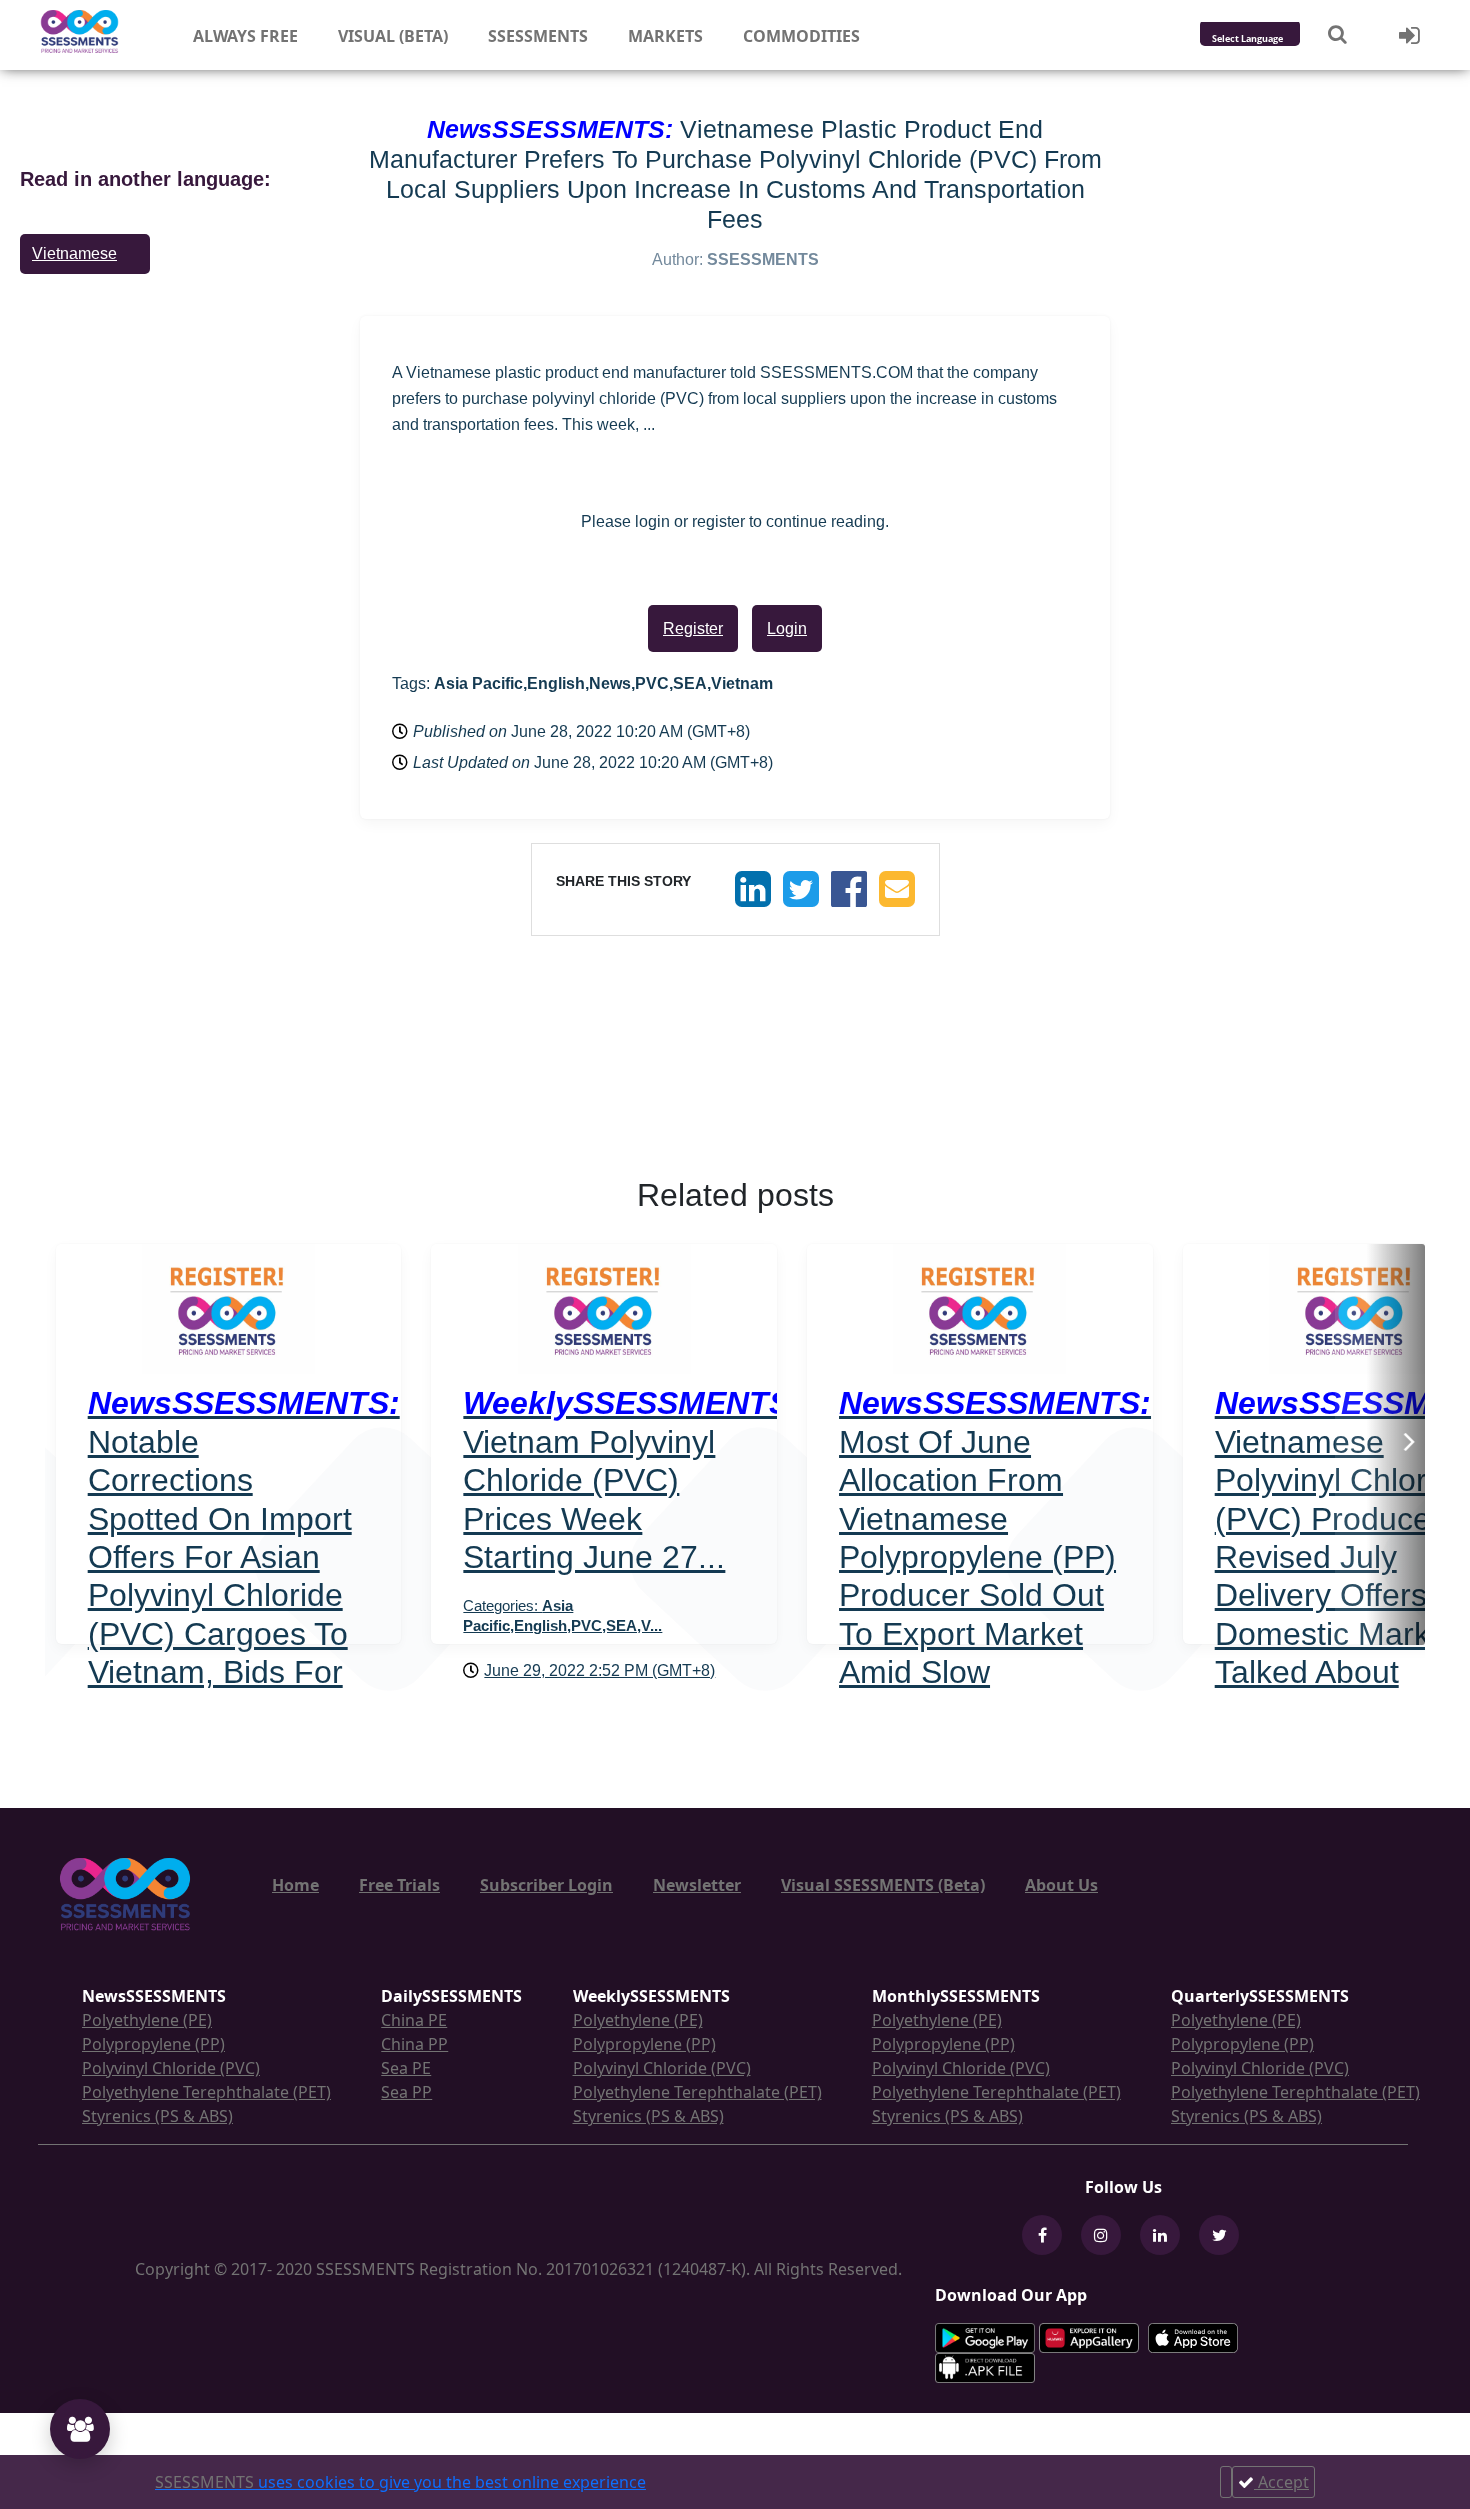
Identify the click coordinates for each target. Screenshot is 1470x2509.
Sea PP (406, 2092)
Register (693, 628)
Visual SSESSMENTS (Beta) (883, 1885)
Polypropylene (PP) (153, 2044)
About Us (1061, 1885)
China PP (414, 2044)
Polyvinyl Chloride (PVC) (171, 2068)
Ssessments (538, 36)
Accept (1281, 2482)
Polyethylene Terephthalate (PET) (206, 2092)
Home (295, 1885)
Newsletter (697, 1885)
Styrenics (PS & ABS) (157, 2116)
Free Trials (399, 1885)
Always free (245, 36)
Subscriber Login (546, 1885)
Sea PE (406, 2068)
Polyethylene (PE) (147, 2020)
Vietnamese (74, 253)
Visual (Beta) (393, 36)
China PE (414, 2020)
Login (787, 628)
